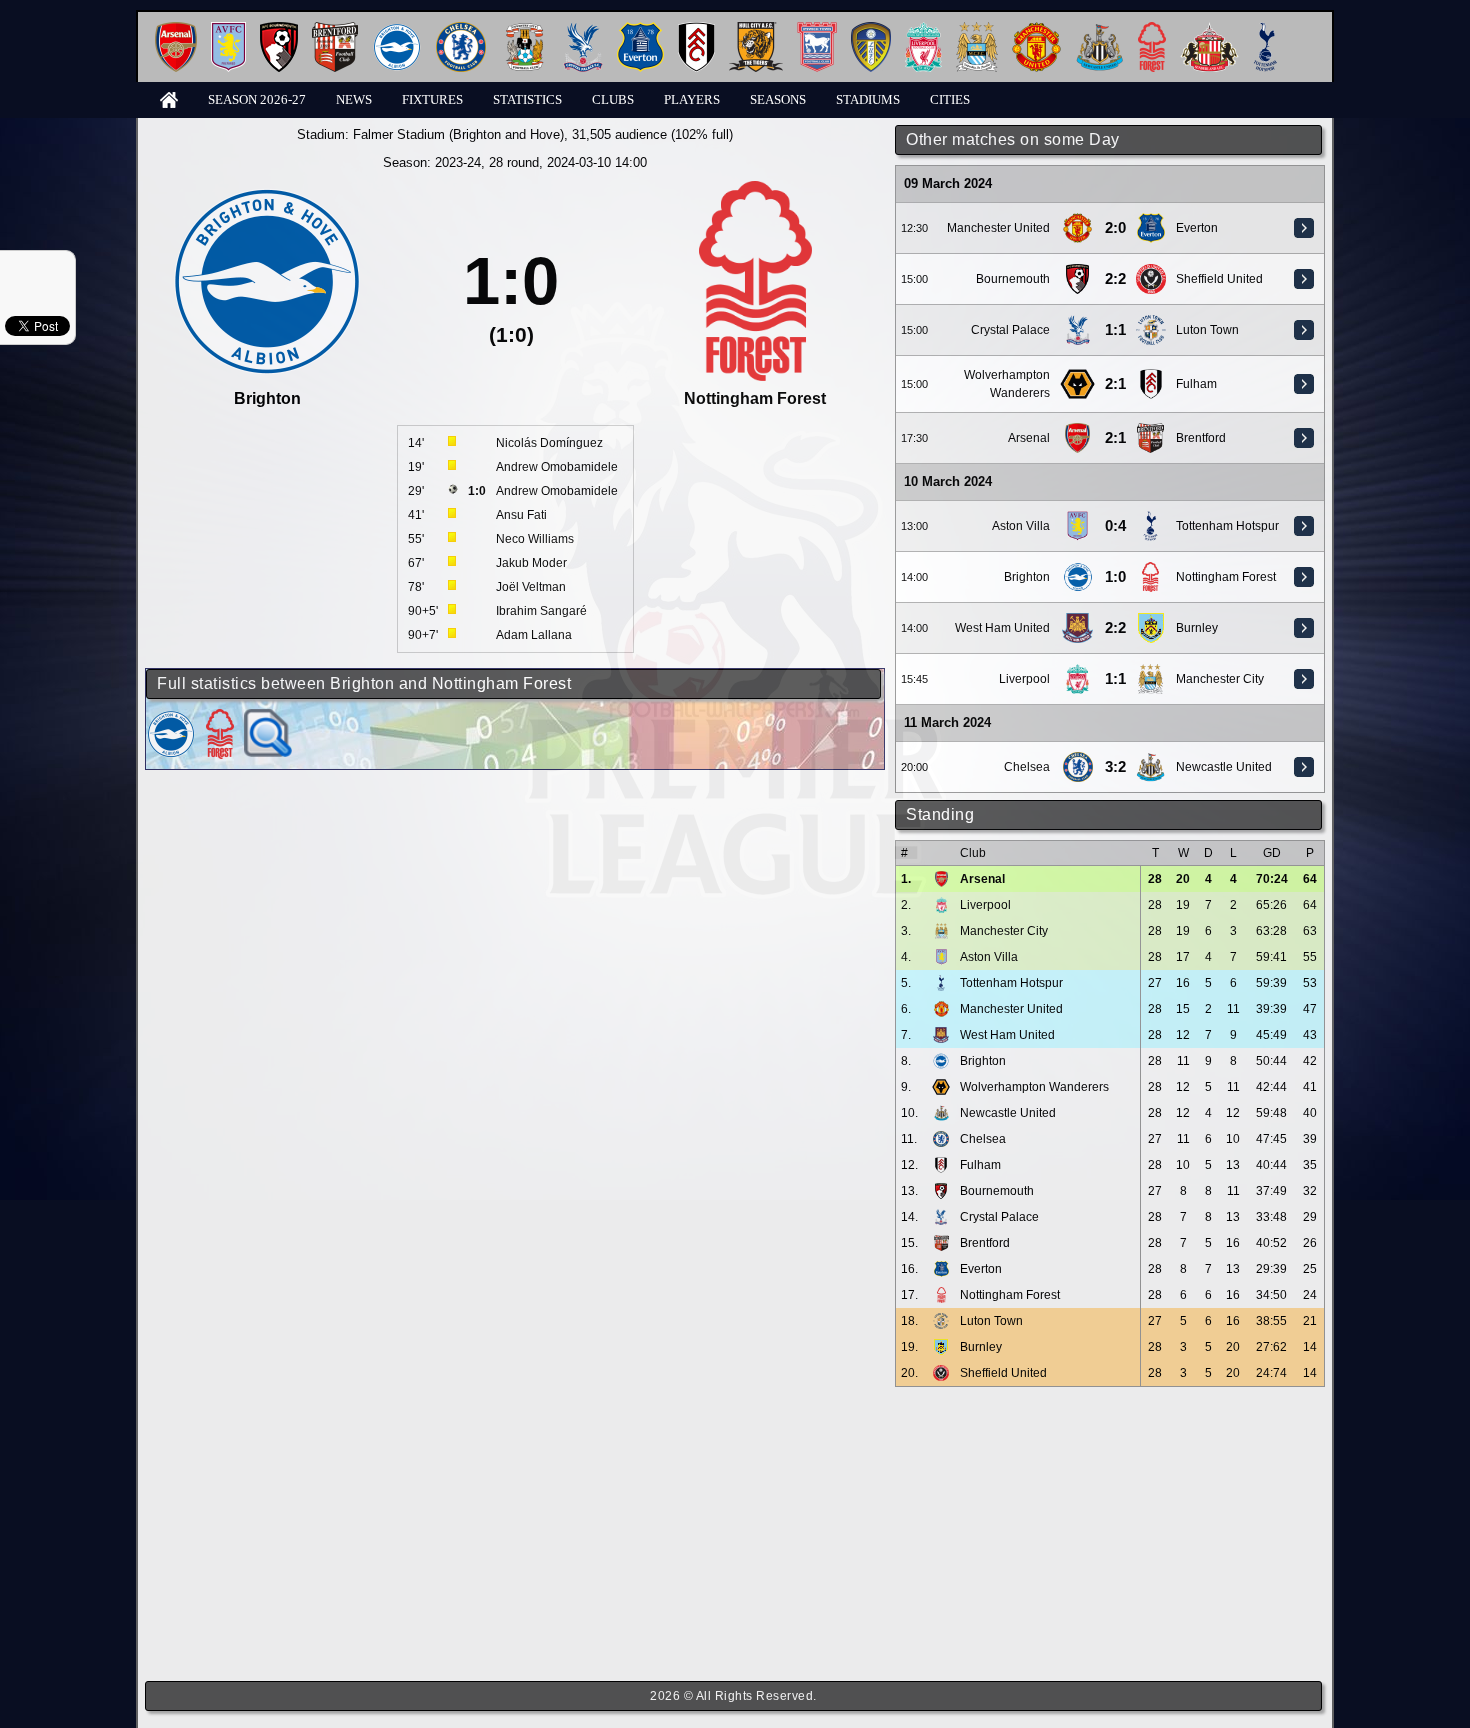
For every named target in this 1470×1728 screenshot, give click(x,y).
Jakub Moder (531, 563)
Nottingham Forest (1226, 577)
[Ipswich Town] (817, 29)
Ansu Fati (521, 515)
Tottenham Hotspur (1227, 526)
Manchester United (998, 228)
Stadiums (868, 99)
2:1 (1115, 384)
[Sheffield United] (1151, 271)
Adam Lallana (534, 635)
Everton (1197, 228)
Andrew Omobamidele (557, 467)
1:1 (1115, 330)
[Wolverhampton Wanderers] (1077, 376)
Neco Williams (535, 539)
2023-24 (458, 162)
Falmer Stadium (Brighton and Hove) (458, 134)
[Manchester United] (1036, 29)
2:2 (1115, 279)
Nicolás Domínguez (549, 443)
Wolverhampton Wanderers (1034, 1087)
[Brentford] (335, 29)
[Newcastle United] (1099, 29)
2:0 (1115, 228)
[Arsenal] (176, 29)
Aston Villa (1021, 526)
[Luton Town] (1151, 322)
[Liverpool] (923, 29)
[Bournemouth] (279, 29)
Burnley (1197, 628)
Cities (950, 99)
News (354, 99)
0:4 (1115, 526)
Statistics (527, 99)
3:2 (1115, 767)
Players (692, 99)
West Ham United (1002, 628)
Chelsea (1027, 767)
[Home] (169, 98)
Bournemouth (1013, 279)
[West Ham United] (1077, 620)
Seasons (778, 99)
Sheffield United (1219, 279)
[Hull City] (756, 29)
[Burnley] (1151, 620)
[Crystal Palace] (583, 29)
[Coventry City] (524, 29)
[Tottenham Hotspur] (1265, 29)
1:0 (1115, 577)
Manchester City (1220, 679)
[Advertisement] (1110, 1534)
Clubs (613, 99)
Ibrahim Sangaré (541, 611)
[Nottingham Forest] (1152, 29)
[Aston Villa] (228, 29)
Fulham (1196, 384)
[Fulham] (696, 29)
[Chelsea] (461, 29)
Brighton (1027, 577)
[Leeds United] (871, 29)
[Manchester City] (977, 29)
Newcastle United (1224, 767)
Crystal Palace (1010, 330)
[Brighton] (397, 29)
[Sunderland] (1209, 29)
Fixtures (432, 99)
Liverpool (1024, 679)
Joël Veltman (531, 587)
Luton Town (1207, 330)
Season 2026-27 (257, 99)
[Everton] (640, 29)
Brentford (1201, 438)
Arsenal (1029, 438)
